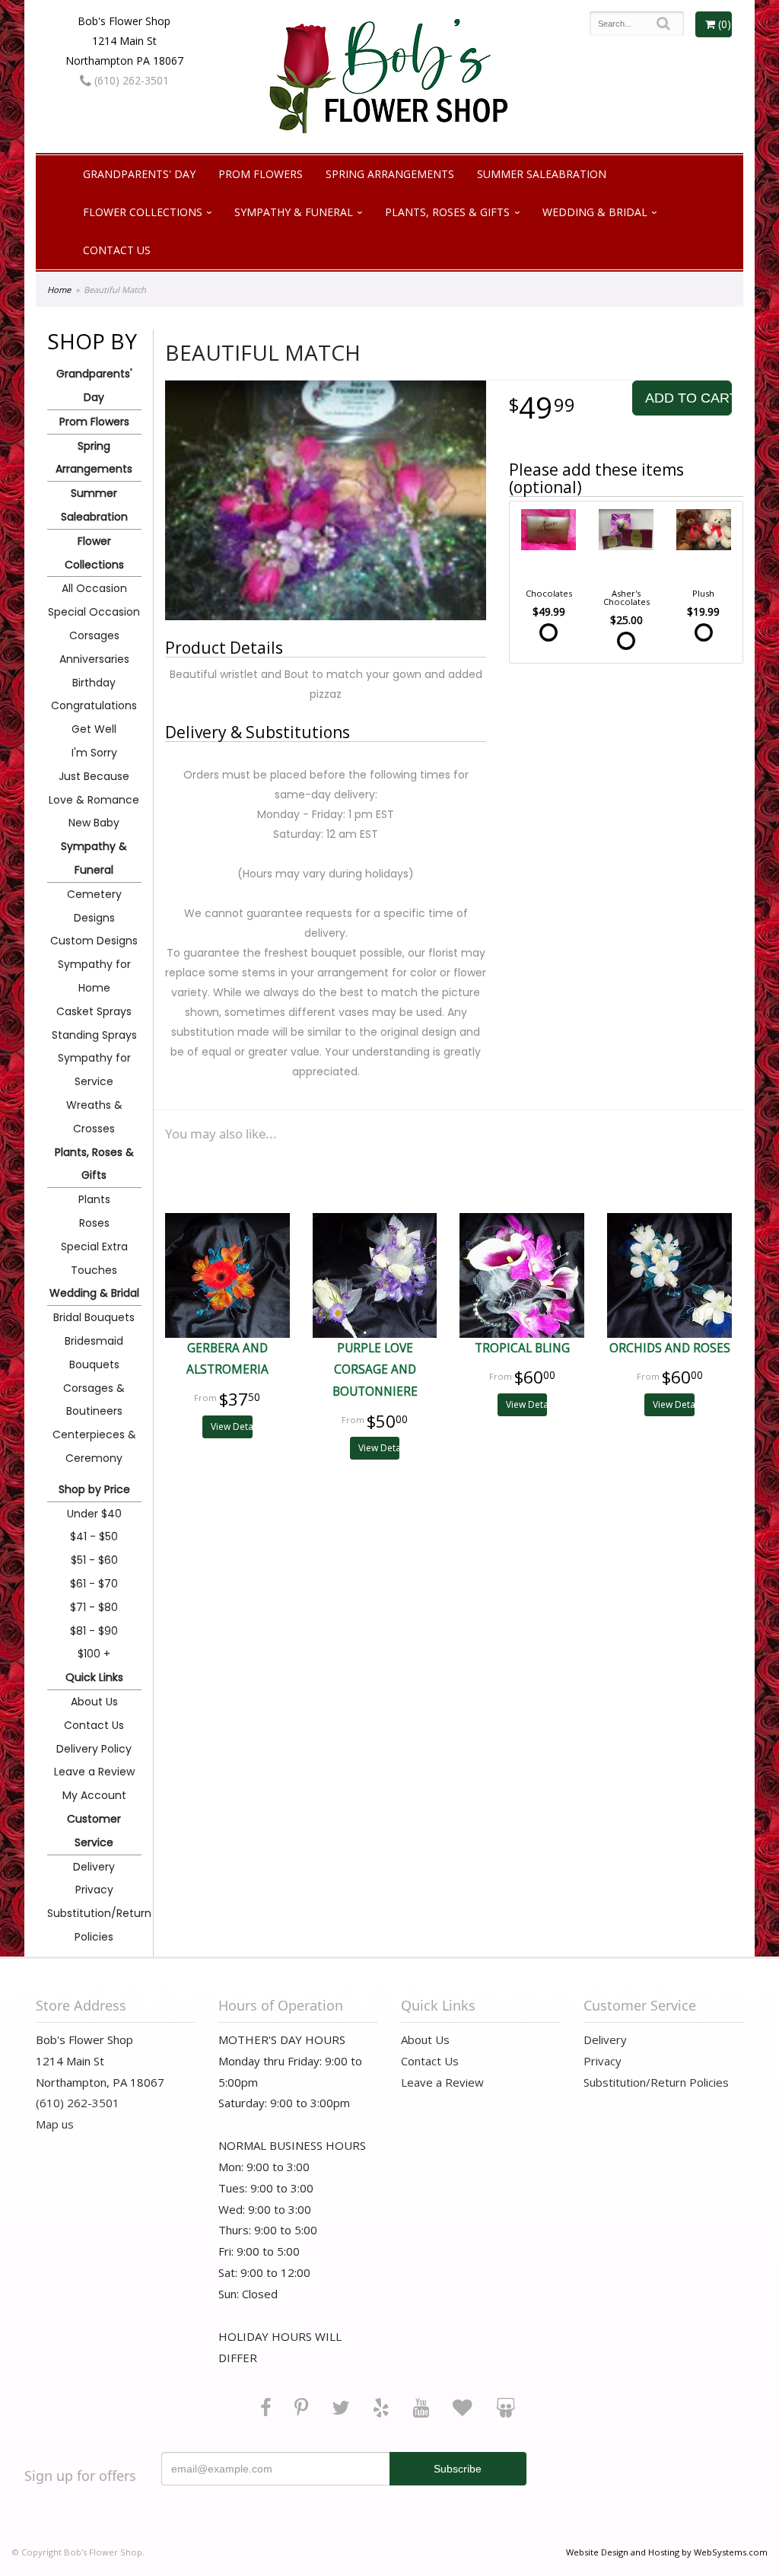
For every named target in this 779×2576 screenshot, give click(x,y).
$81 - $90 (94, 1631)
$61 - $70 (94, 1584)
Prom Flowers (261, 174)
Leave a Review (94, 1772)
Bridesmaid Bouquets (94, 1353)
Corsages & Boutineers (94, 1400)
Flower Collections (143, 212)
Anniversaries (94, 659)
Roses (94, 1223)
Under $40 (94, 1514)
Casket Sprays (94, 1011)
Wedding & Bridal (595, 212)
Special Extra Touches (94, 1258)
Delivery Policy (94, 1749)
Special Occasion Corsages (94, 624)
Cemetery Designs (94, 906)
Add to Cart (688, 398)
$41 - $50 (94, 1536)
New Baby (94, 823)
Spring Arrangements (390, 174)
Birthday (94, 683)
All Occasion (94, 588)
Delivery (94, 1867)
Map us (55, 2124)
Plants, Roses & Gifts (447, 212)
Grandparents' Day (139, 174)
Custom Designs (94, 941)
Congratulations (94, 705)
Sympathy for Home (94, 976)
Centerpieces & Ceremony (94, 1446)
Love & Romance (94, 800)
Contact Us (117, 250)
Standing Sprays (94, 1035)
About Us (94, 1702)
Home (59, 290)
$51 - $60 (94, 1560)
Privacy (94, 1890)
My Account (94, 1795)
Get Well (94, 729)
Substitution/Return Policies (94, 1925)
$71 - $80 (94, 1607)
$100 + (94, 1654)
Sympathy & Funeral (294, 212)
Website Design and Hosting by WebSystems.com (667, 2552)
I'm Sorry (94, 753)
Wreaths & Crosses (94, 1117)
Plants (94, 1199)
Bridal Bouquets (94, 1317)
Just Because (94, 776)
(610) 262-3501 (130, 80)
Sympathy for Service (94, 1070)
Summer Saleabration (542, 174)
